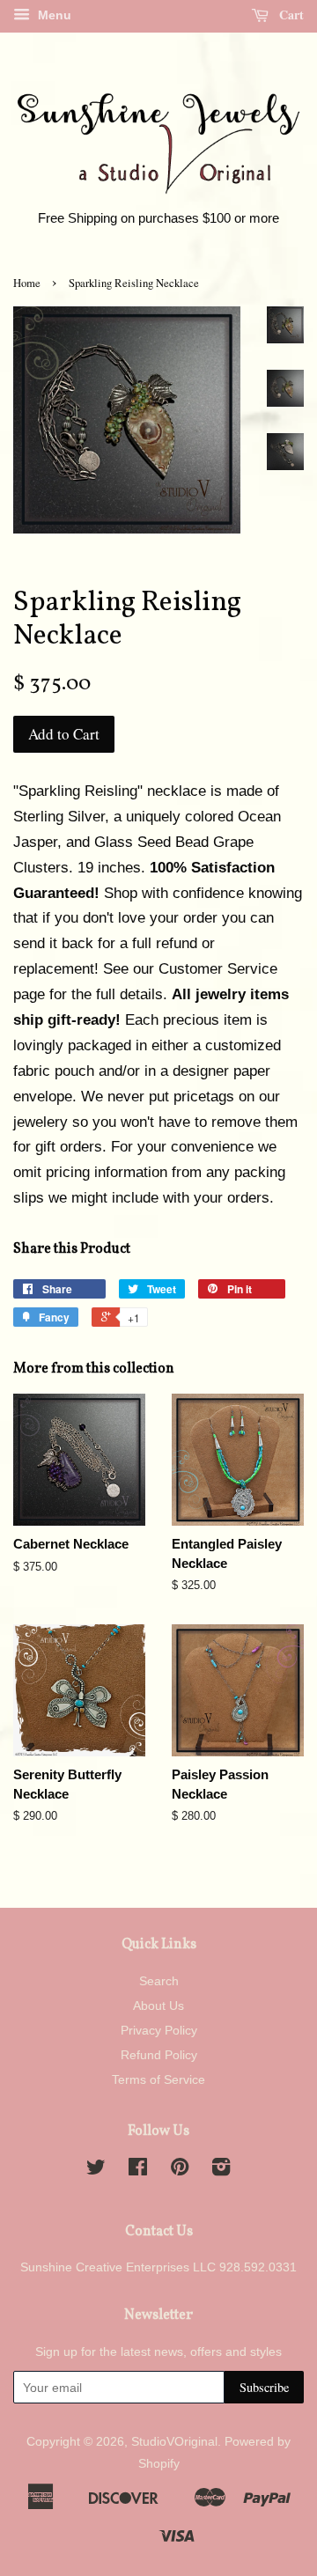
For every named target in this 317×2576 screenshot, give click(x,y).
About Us (158, 2006)
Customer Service (218, 969)
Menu (53, 15)
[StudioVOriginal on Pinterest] (180, 2170)
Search (159, 1981)
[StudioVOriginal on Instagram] (221, 2170)
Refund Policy (159, 2055)
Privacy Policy (159, 2030)
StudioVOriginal (174, 2441)
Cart (290, 15)
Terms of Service (158, 2079)
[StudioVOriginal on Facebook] (138, 2170)
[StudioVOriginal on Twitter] (96, 2170)
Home (27, 283)
